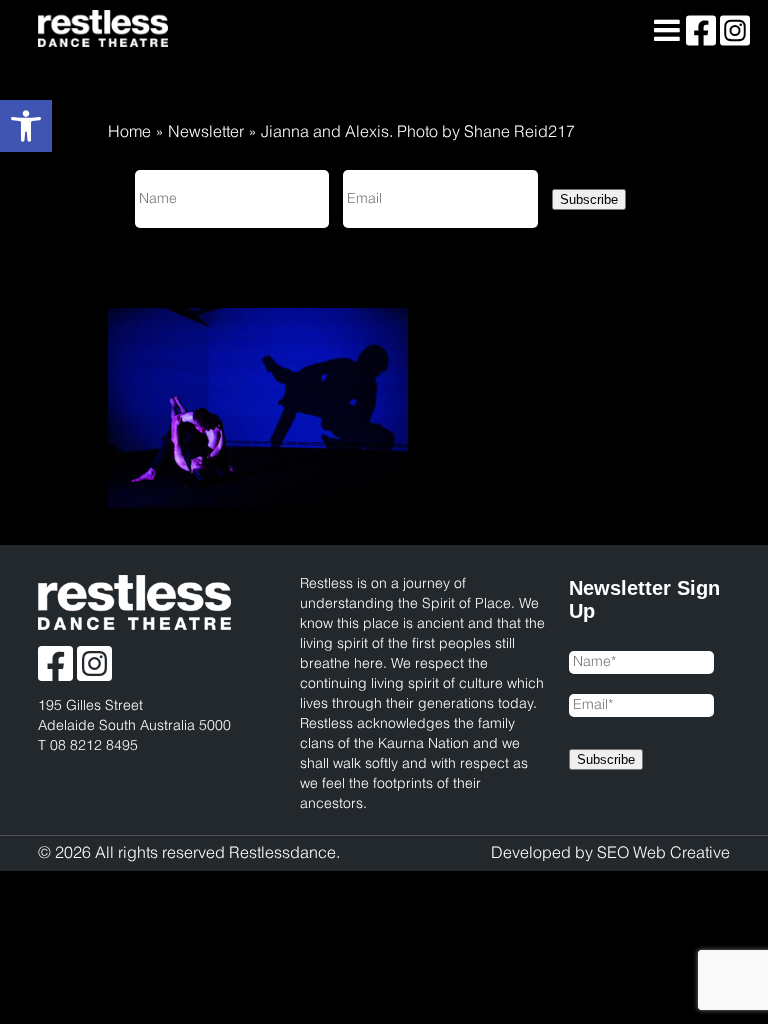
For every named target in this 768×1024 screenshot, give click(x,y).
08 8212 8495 (94, 746)
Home (129, 132)
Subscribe (589, 199)
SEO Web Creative (663, 853)
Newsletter (206, 132)
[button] (26, 126)
